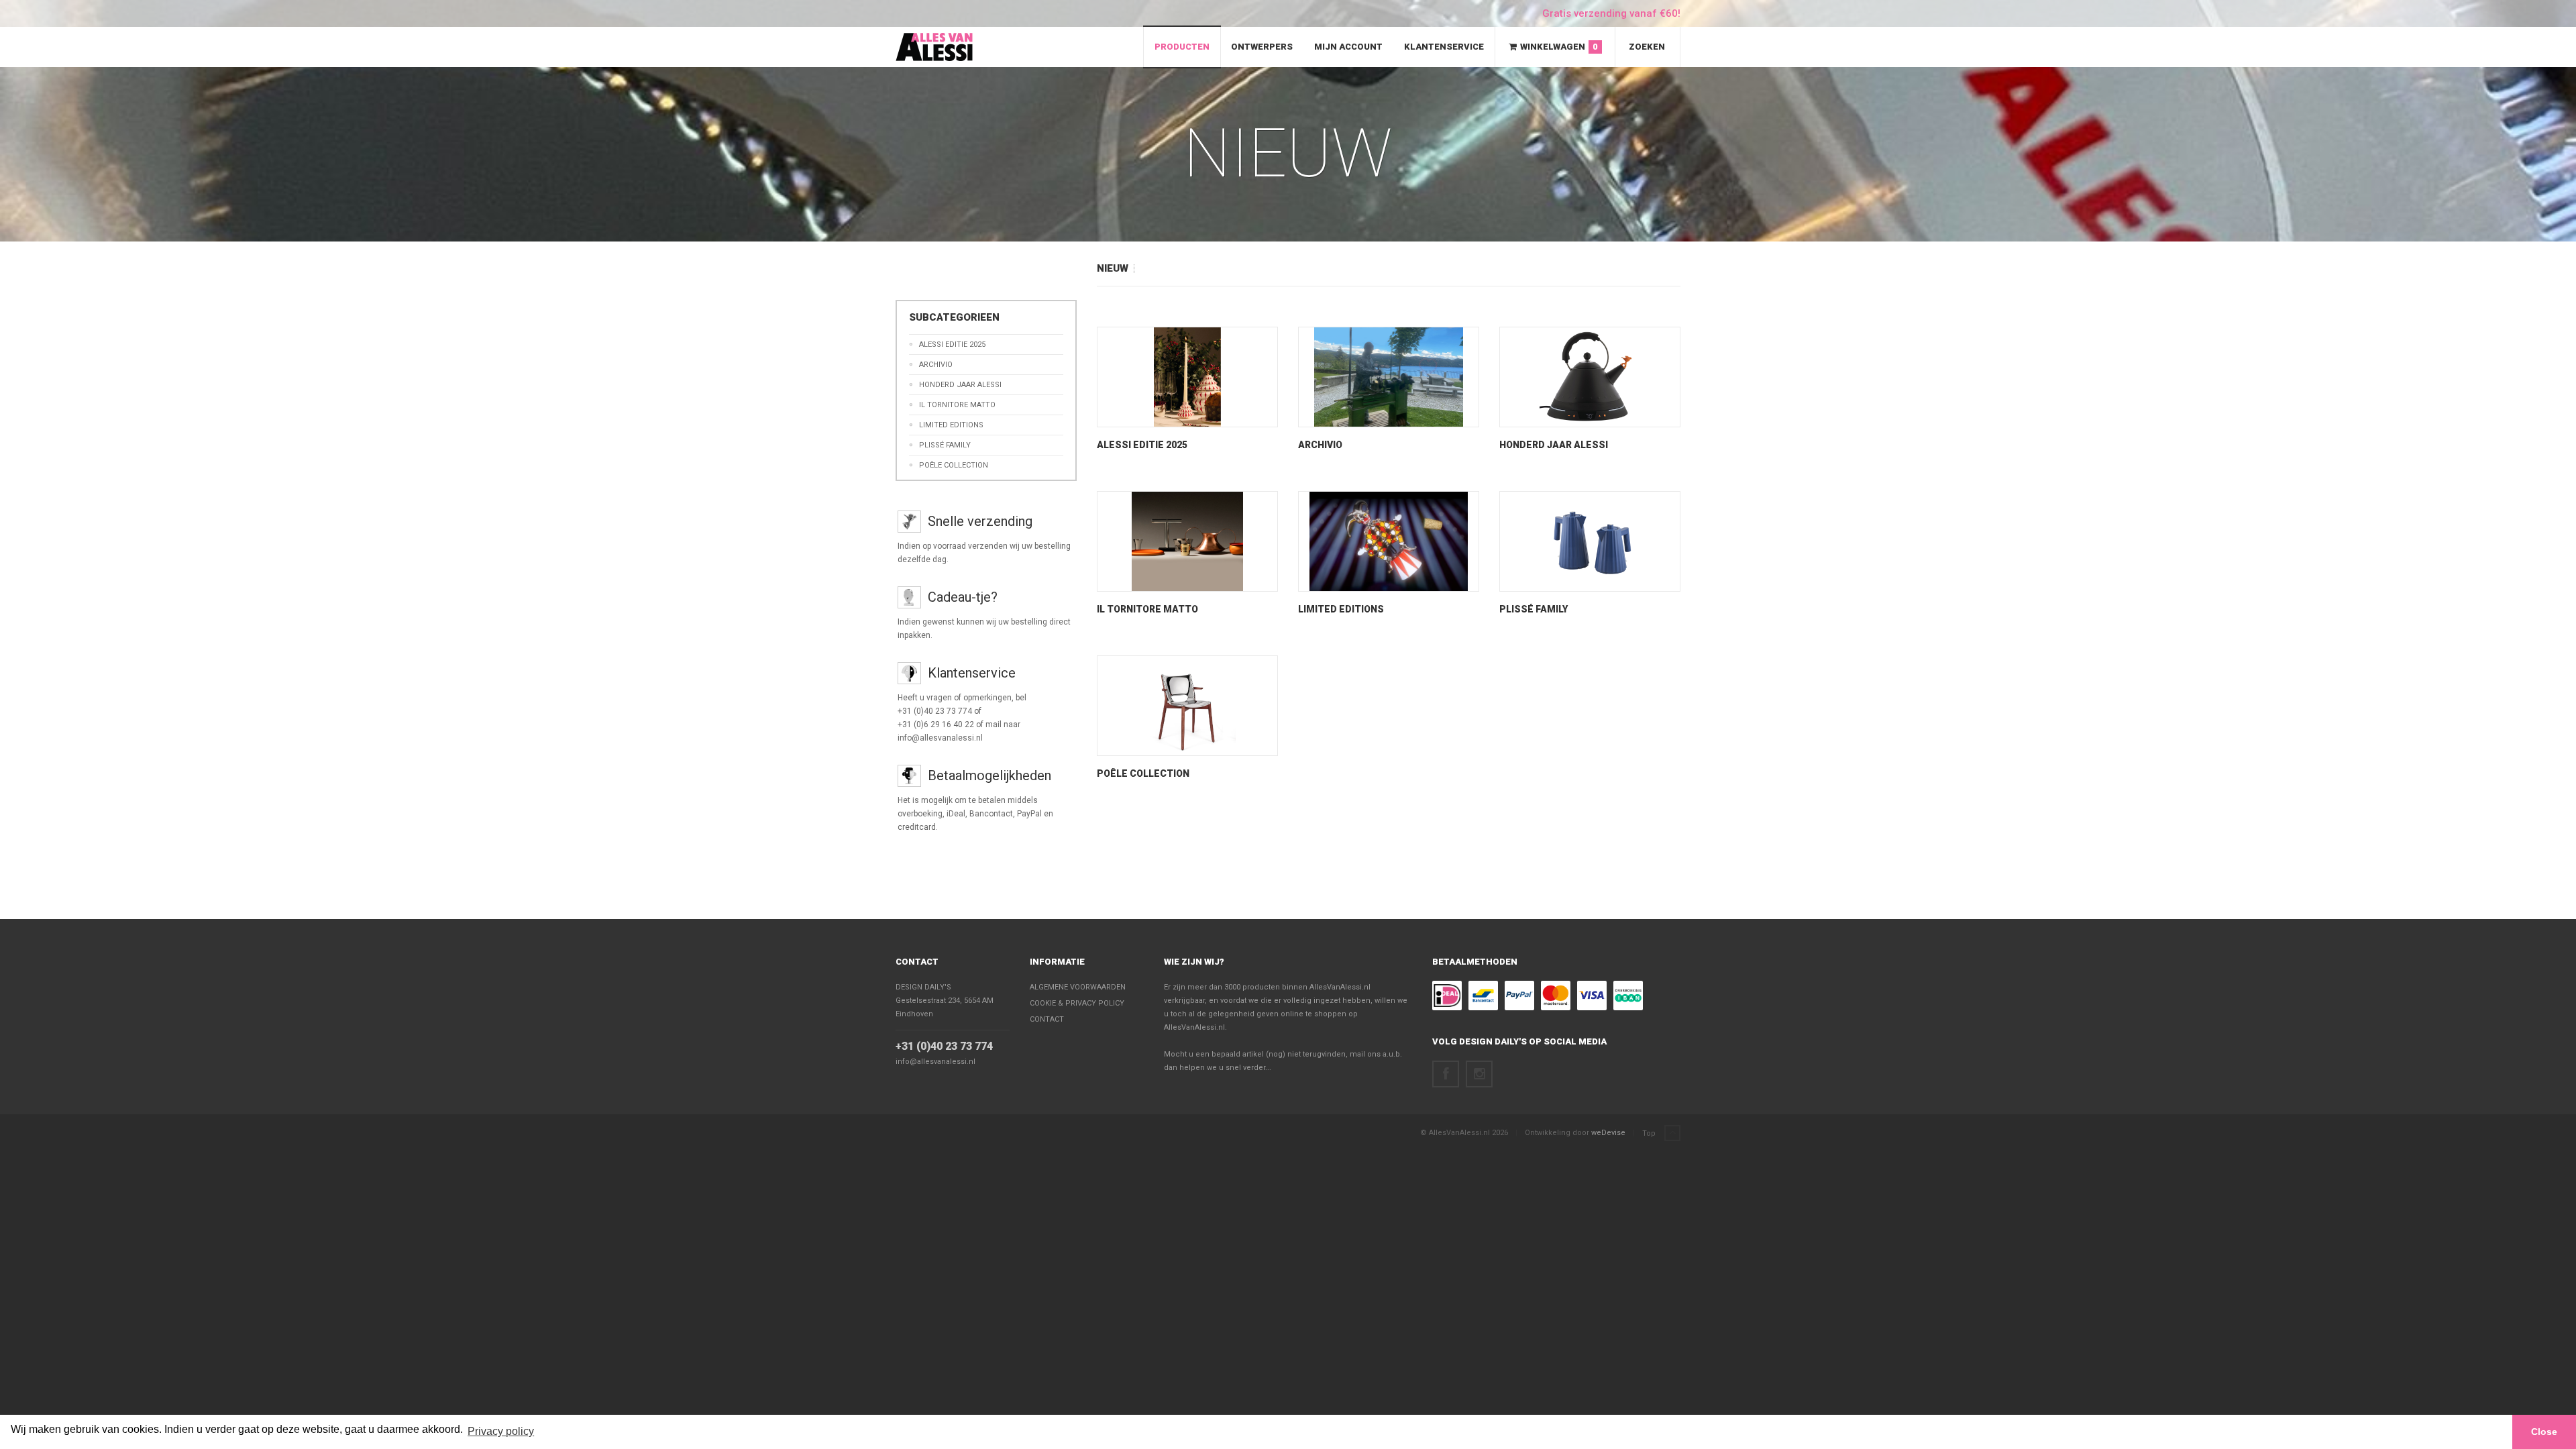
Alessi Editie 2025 (952, 344)
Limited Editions (951, 425)
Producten (1182, 47)
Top (1650, 1133)
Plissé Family (945, 445)
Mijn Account (1348, 47)
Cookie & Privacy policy (1077, 1003)
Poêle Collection (954, 465)
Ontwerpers (1262, 47)
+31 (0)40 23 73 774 (944, 1046)
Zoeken (1647, 47)
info (1188, 417)
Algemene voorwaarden (1078, 987)
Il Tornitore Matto (957, 405)
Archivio (936, 365)
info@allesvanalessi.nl (935, 1062)
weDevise (1608, 1133)
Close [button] (2544, 1432)
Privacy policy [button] (501, 1431)
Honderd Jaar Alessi (960, 385)
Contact (917, 962)
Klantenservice (1444, 47)
